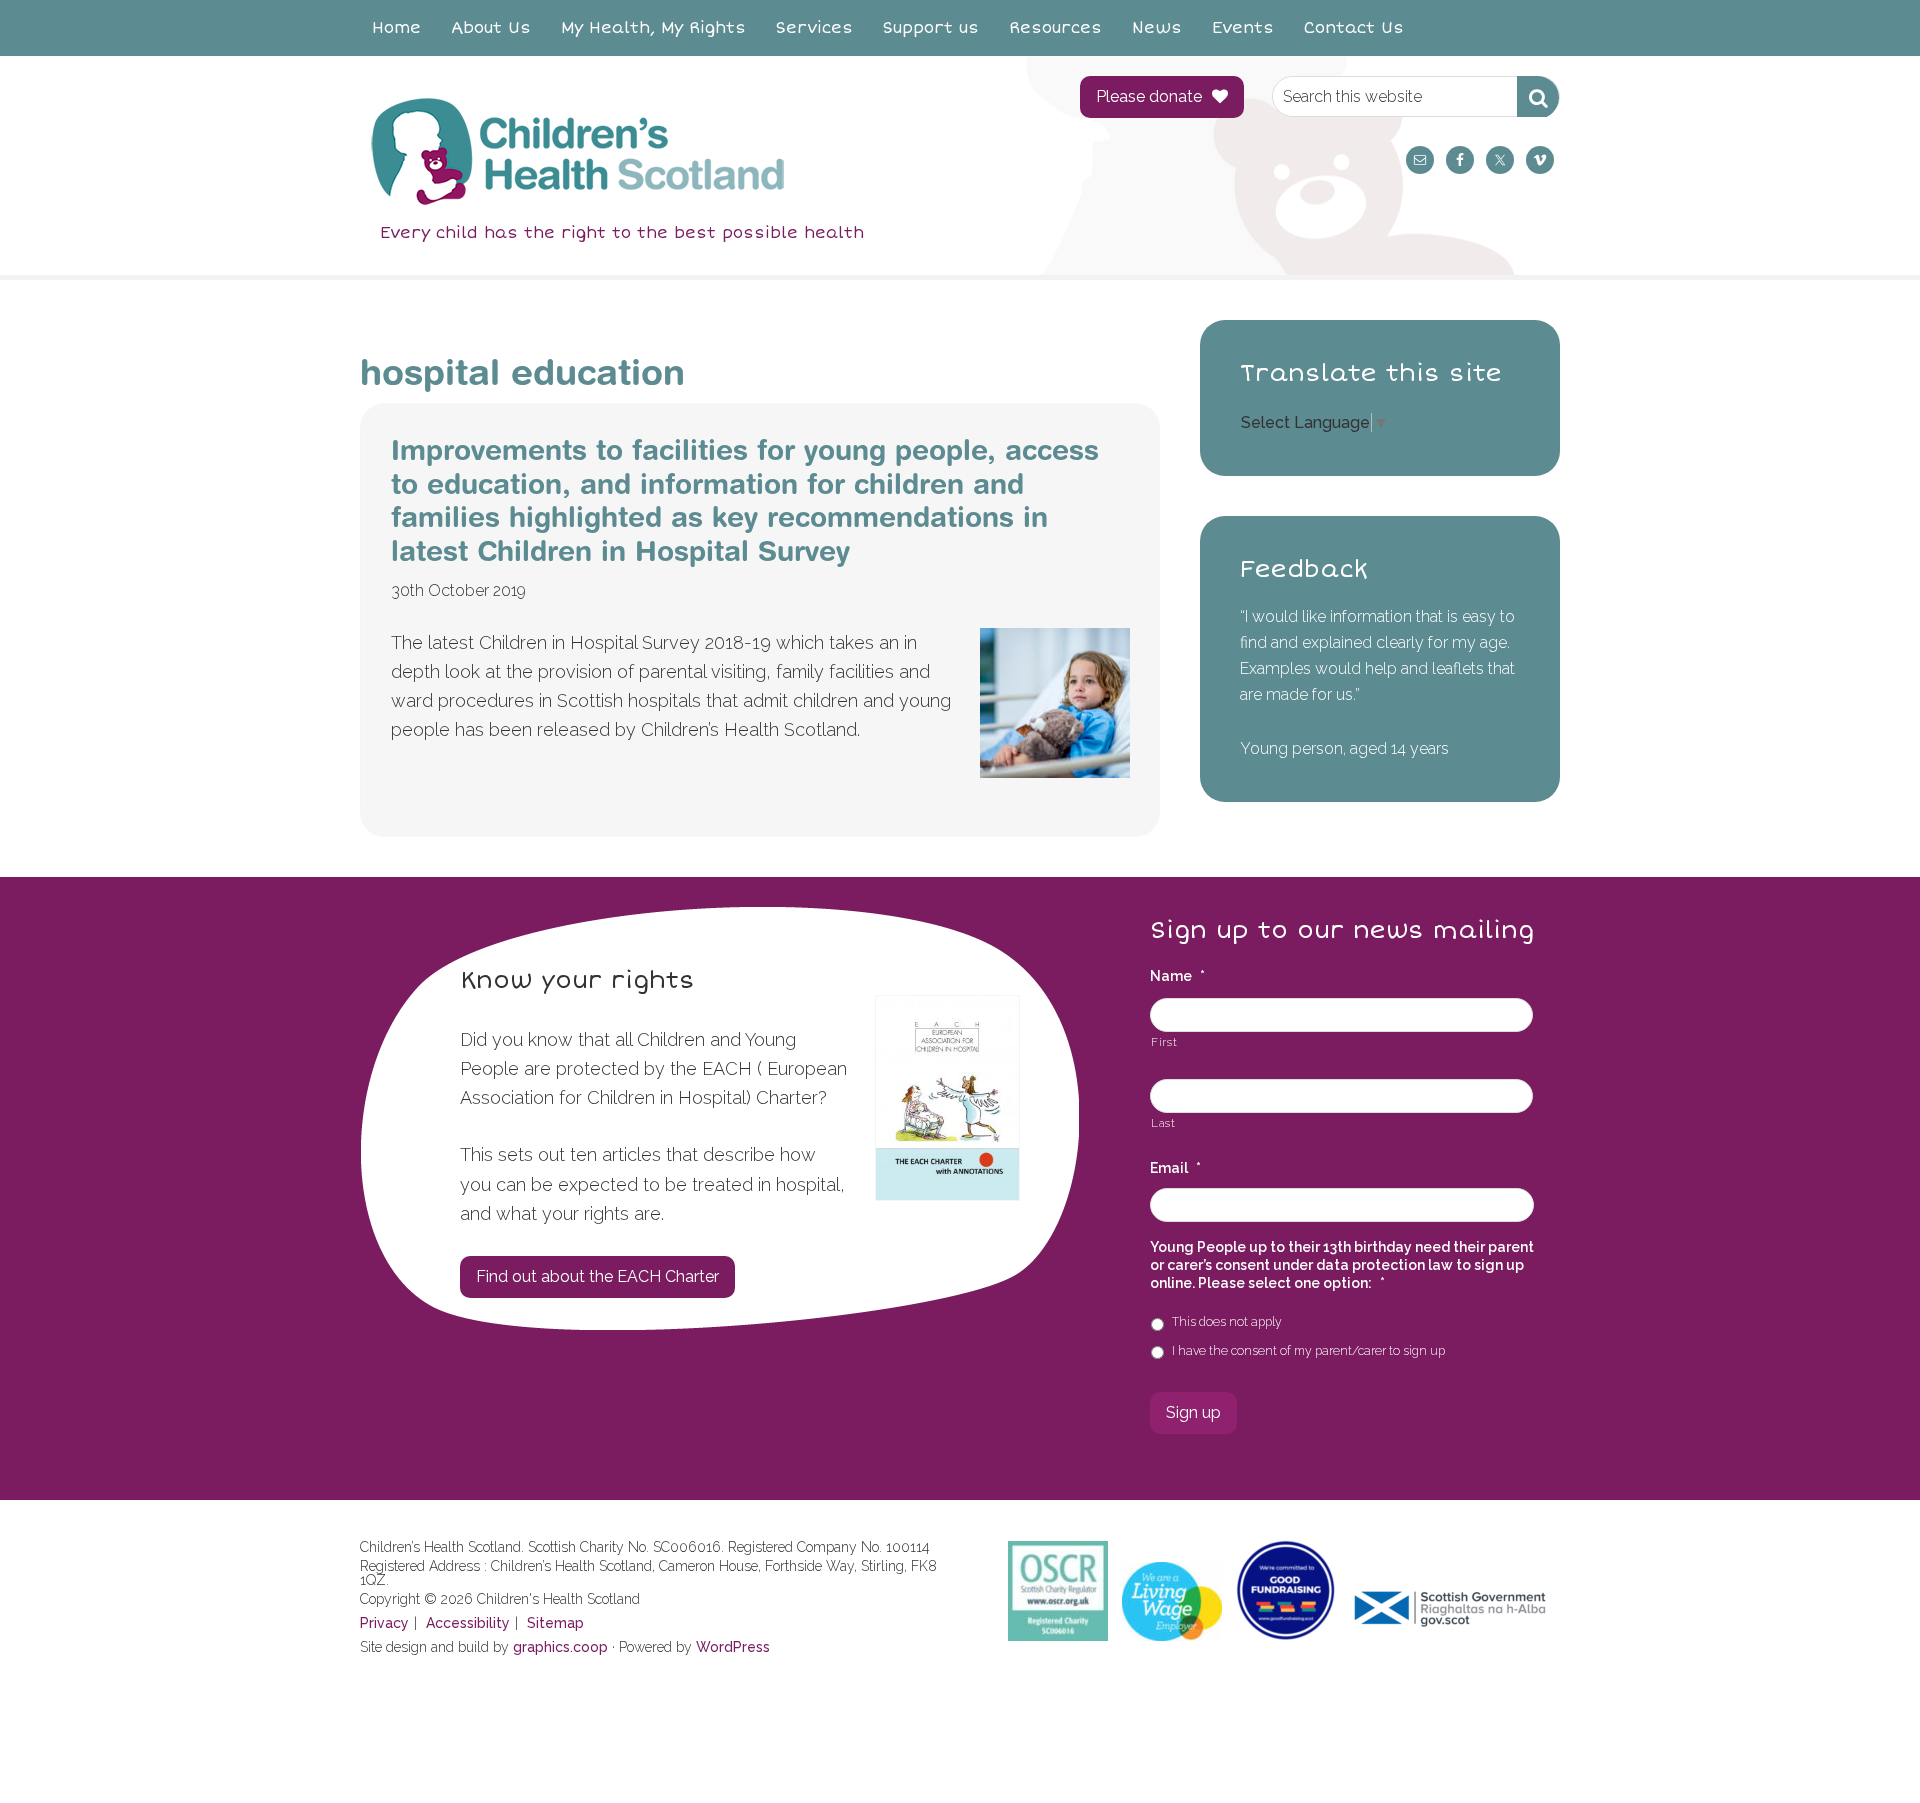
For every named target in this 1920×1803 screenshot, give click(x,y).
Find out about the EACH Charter (597, 1276)
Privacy (384, 1623)
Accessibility (468, 1623)
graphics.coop (560, 1647)
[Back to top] (1863, 1746)
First (1164, 1042)
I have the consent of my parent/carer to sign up (1308, 1350)
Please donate (1149, 96)
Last (1163, 1123)
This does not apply (1227, 1321)
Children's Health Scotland (700, 151)
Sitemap (555, 1623)
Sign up (1193, 1412)
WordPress (733, 1647)
